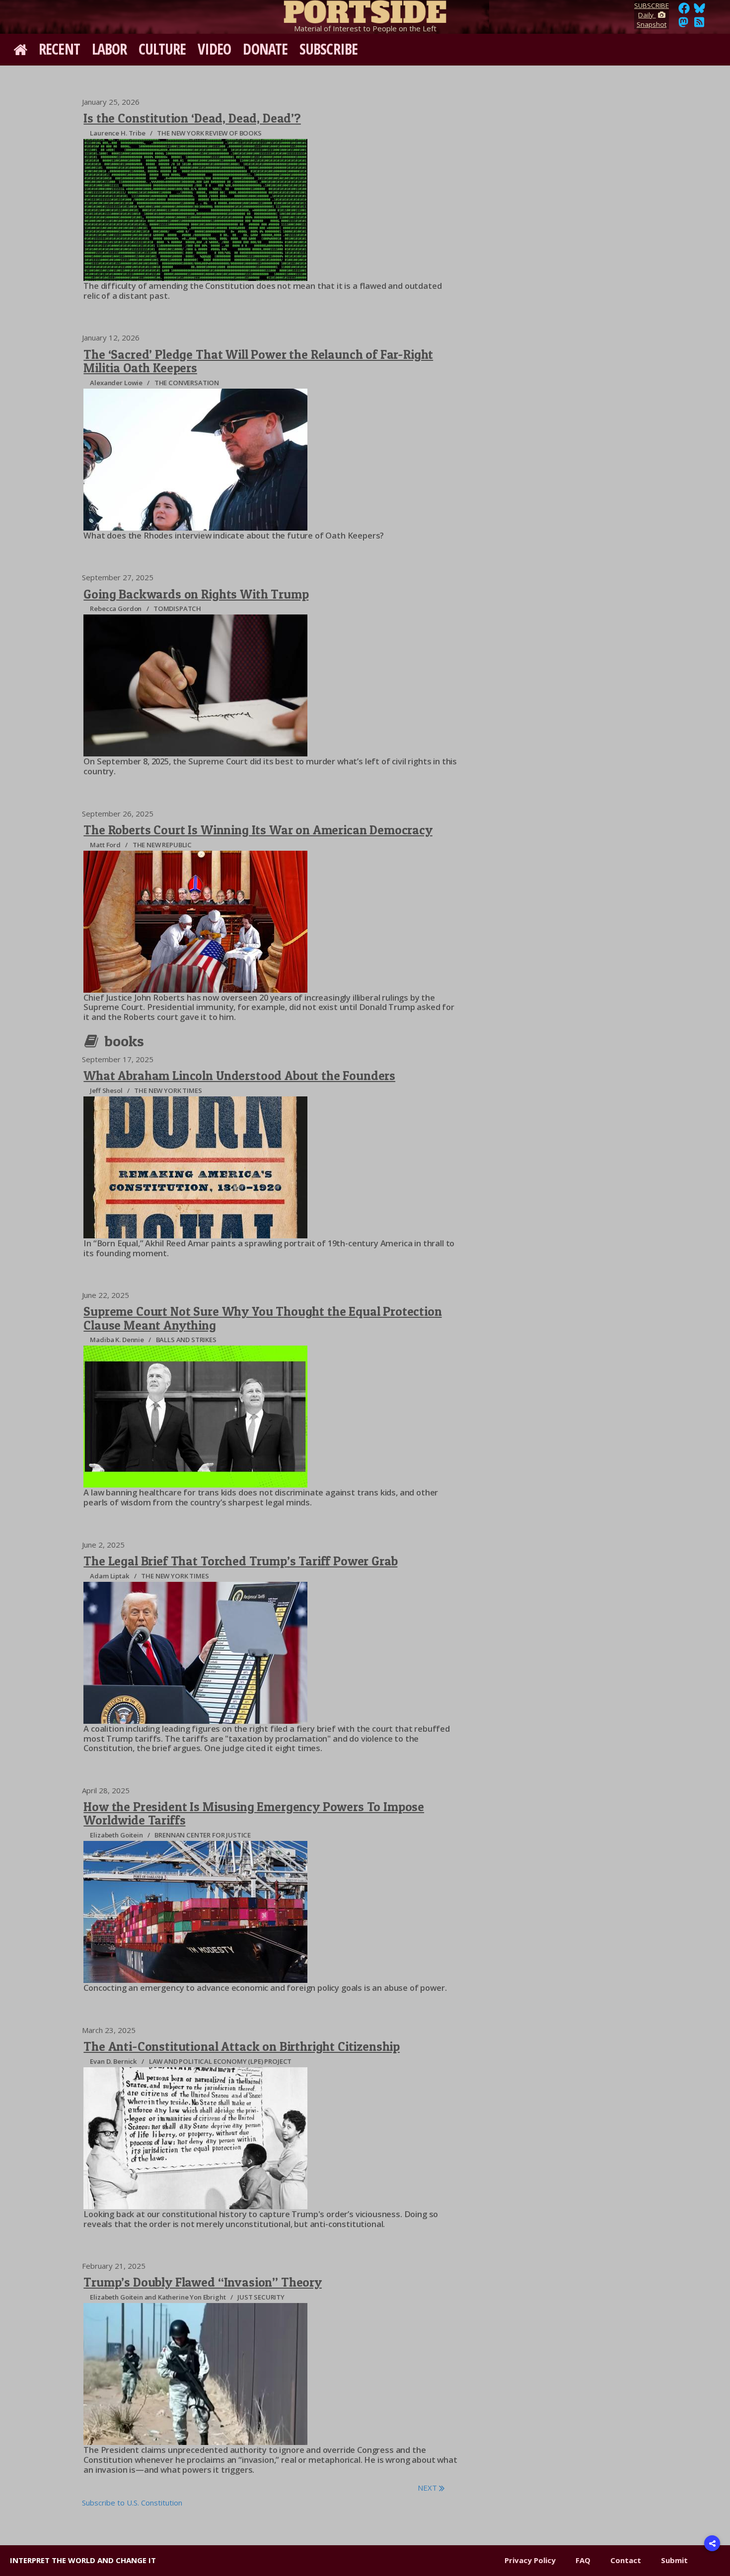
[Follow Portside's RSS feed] (699, 25)
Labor (109, 49)
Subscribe (328, 49)
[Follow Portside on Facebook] (684, 11)
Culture (162, 49)
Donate (265, 49)
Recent (59, 49)
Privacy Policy (530, 2560)
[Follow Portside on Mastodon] (683, 25)
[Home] (365, 10)
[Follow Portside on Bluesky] (700, 11)
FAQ (583, 2560)
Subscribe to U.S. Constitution (132, 2503)
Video (215, 49)
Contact (626, 2560)
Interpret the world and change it (83, 2560)
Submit (674, 2560)
